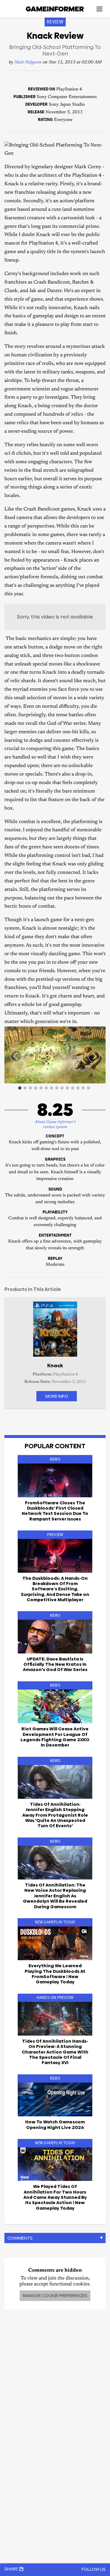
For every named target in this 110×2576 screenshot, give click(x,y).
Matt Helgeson (28, 62)
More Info (57, 1396)
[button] (100, 1032)
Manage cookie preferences (55, 2296)
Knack (55, 1365)
